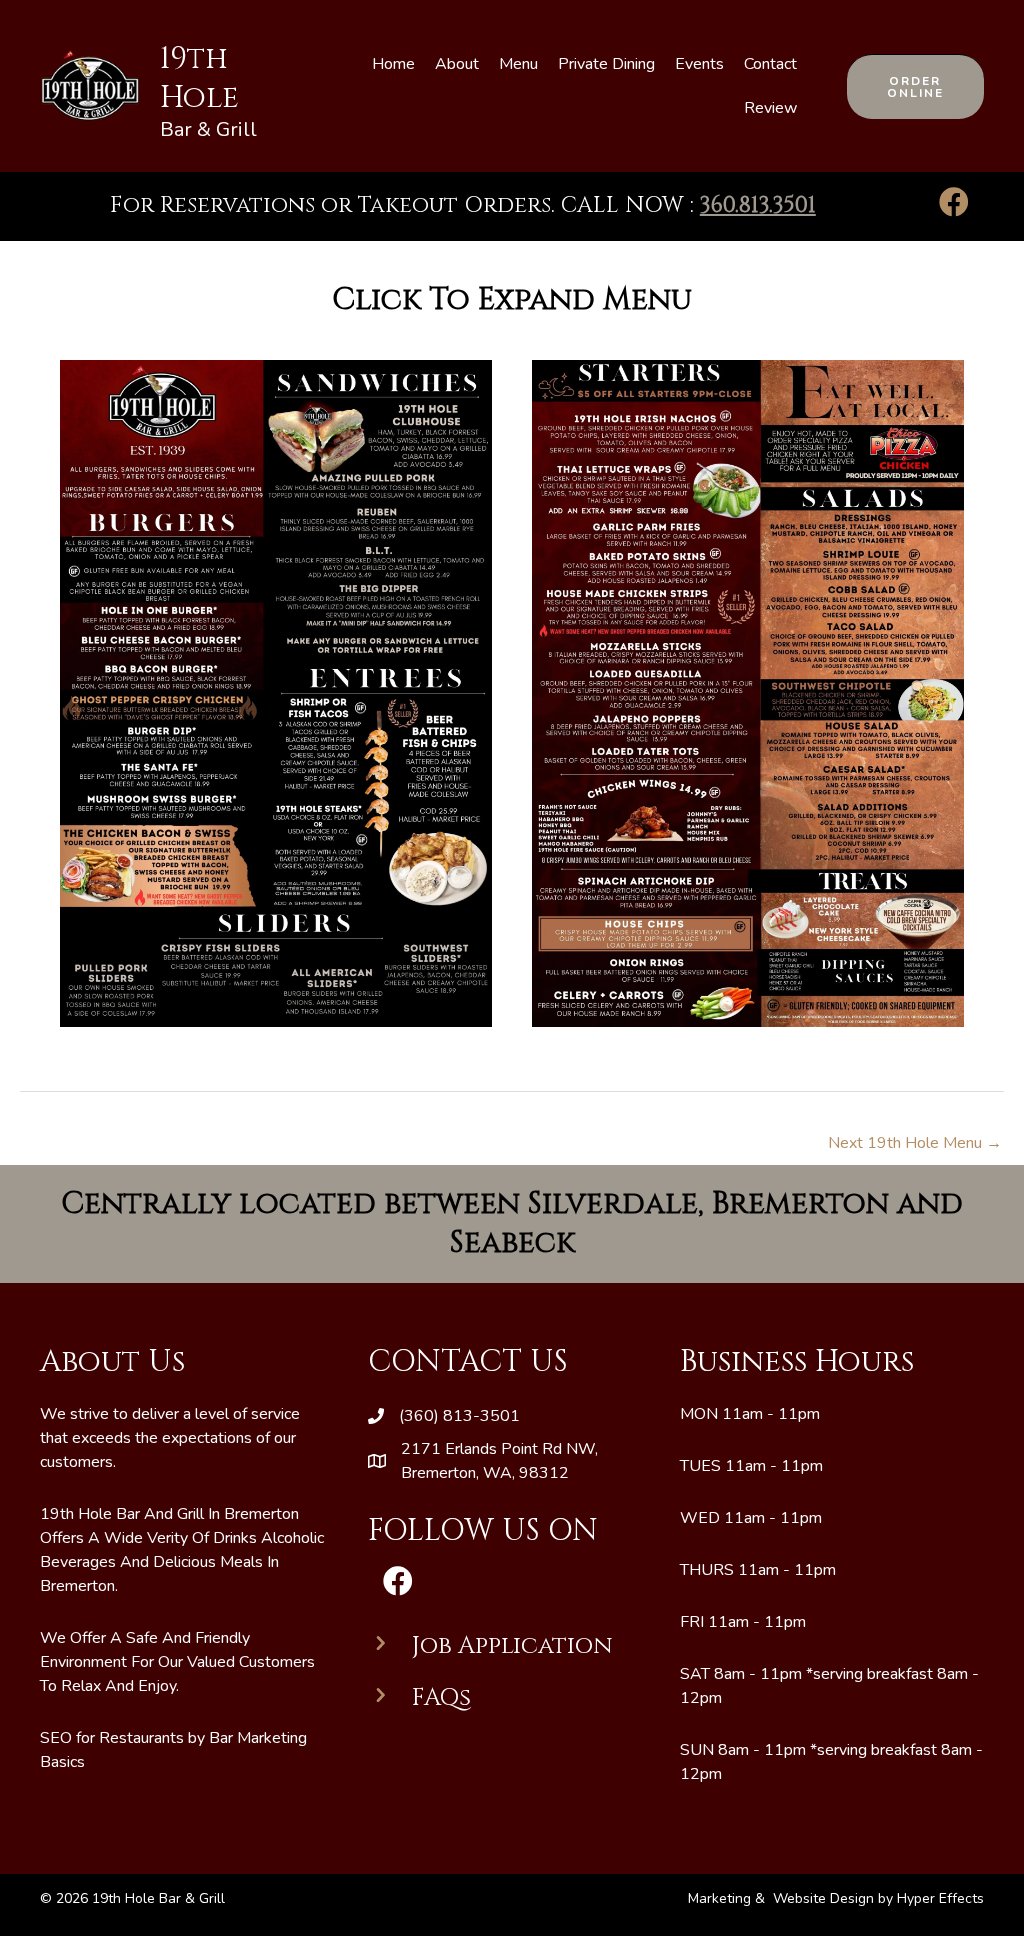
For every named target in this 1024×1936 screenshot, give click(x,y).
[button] (915, 86)
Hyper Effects (940, 1898)
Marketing (721, 1898)
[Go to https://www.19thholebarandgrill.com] (158, 86)
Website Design (823, 1898)
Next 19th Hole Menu (915, 1143)
